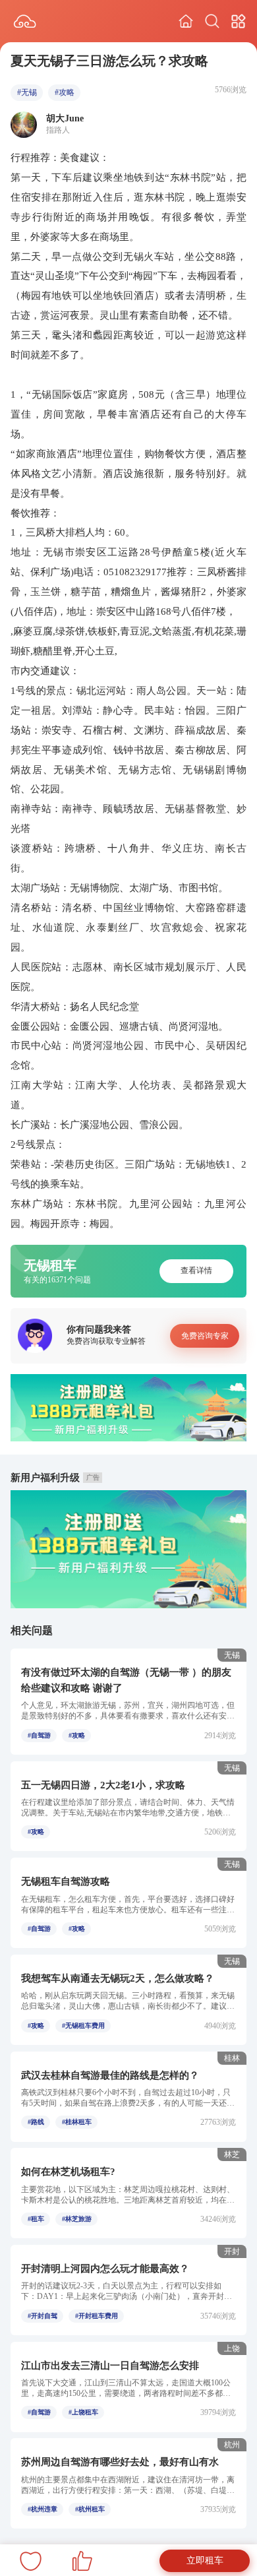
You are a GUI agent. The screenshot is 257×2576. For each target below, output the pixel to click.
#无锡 (27, 92)
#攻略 (65, 92)
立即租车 (205, 2560)
